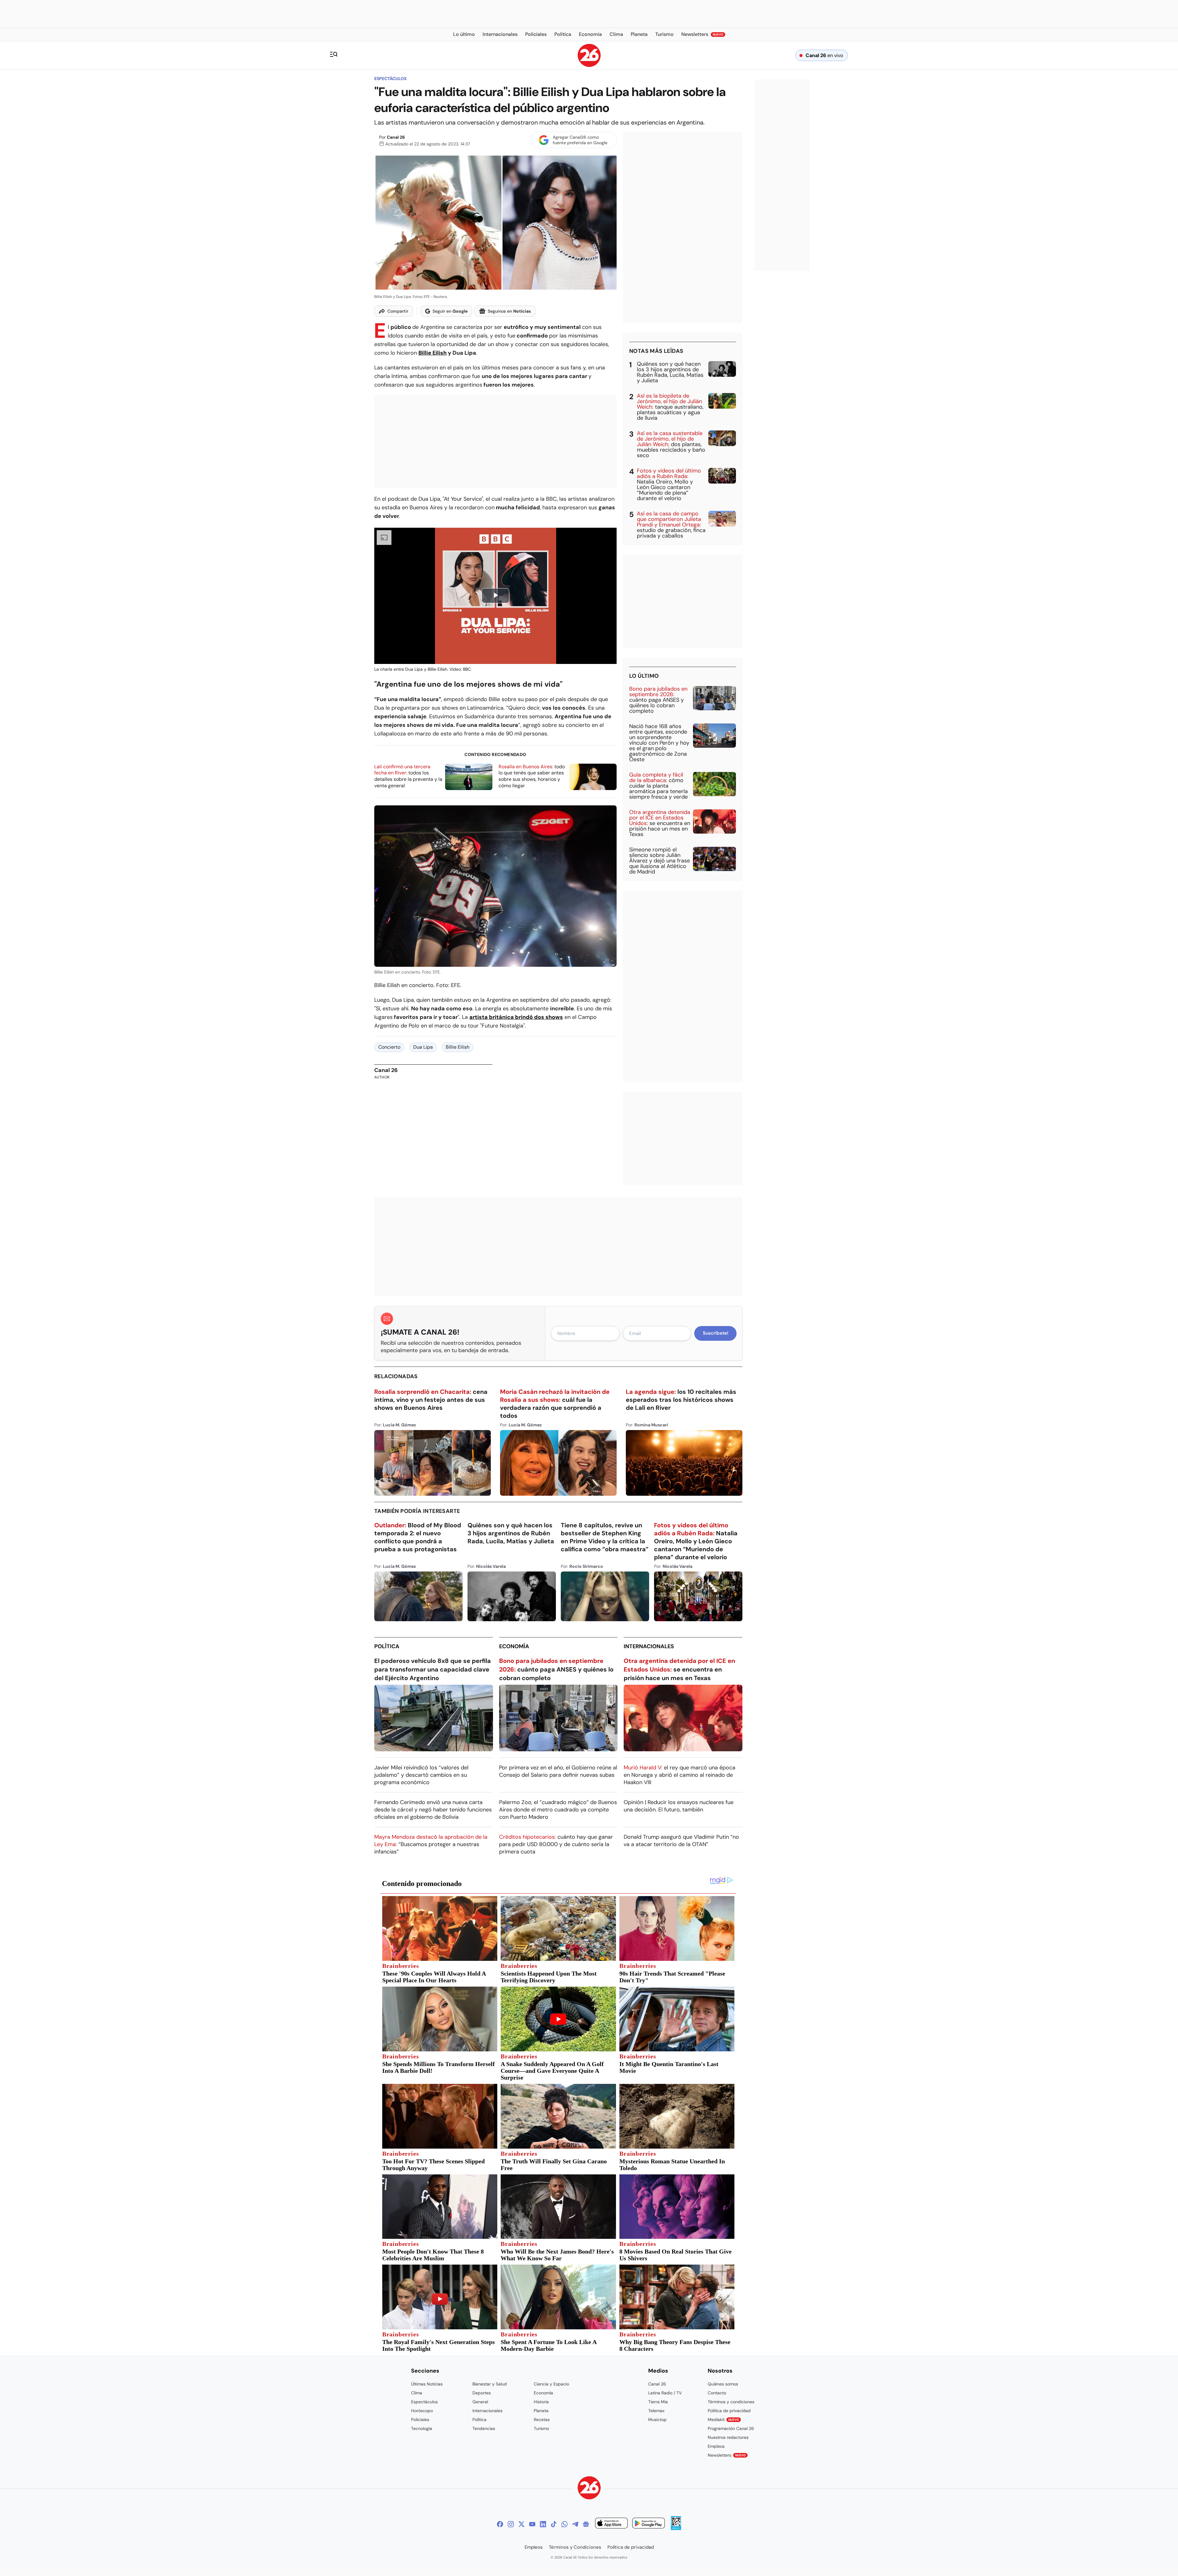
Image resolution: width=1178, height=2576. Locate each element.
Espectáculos (390, 79)
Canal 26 (396, 137)
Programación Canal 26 (731, 2428)
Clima (417, 2393)
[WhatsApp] (564, 2524)
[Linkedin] (543, 2524)
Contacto (717, 2393)
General (480, 2402)
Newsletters (727, 2455)
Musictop (657, 2420)
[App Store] (611, 2524)
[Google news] (586, 2524)
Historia (541, 2402)
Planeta (541, 2411)
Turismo (541, 2428)
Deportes (482, 2393)
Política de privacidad (729, 2411)
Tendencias (484, 2428)
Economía (514, 1646)
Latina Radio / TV (665, 2393)
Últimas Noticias (427, 2384)
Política (387, 1646)
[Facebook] (500, 2524)
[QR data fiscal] (676, 2528)
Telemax (656, 2411)
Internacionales (649, 1646)
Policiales (420, 2420)
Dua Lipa (423, 1047)
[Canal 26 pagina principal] (589, 65)
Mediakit (723, 2420)
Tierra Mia (658, 2402)
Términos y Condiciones (575, 2547)
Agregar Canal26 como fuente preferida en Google (580, 140)
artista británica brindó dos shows (516, 1017)
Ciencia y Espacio (551, 2384)
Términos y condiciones (731, 2402)
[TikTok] (554, 2524)
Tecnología (422, 2428)
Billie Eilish (433, 353)
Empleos (716, 2446)
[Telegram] (575, 2524)
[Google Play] (649, 2524)
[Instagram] (511, 2524)
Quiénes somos (723, 2384)
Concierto (389, 1047)
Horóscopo (422, 2411)
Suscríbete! (716, 1333)
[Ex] (522, 2524)
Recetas (542, 2420)
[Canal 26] (589, 2489)
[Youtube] (532, 2524)
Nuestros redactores (728, 2437)
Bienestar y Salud (490, 2384)
